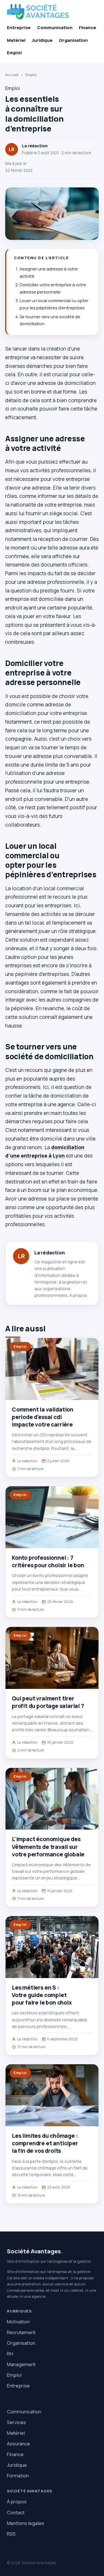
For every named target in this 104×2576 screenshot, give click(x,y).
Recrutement (21, 2332)
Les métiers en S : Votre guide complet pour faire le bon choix (42, 1995)
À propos (78, 1295)
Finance (88, 28)
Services (16, 2422)
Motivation (18, 2322)
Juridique (42, 40)
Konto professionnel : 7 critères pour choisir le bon (48, 1561)
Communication (55, 28)
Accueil (12, 75)
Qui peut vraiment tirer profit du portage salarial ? (48, 1702)
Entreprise (19, 28)
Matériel (16, 40)
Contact (16, 2512)
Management (21, 2364)
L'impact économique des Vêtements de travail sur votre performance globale (48, 1847)
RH (10, 2354)
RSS (11, 2534)
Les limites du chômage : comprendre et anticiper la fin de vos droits (45, 2143)
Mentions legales (26, 2523)
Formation (18, 2476)
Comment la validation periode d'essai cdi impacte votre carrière (43, 1417)
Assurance (18, 2444)
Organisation (73, 40)
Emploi (14, 53)
